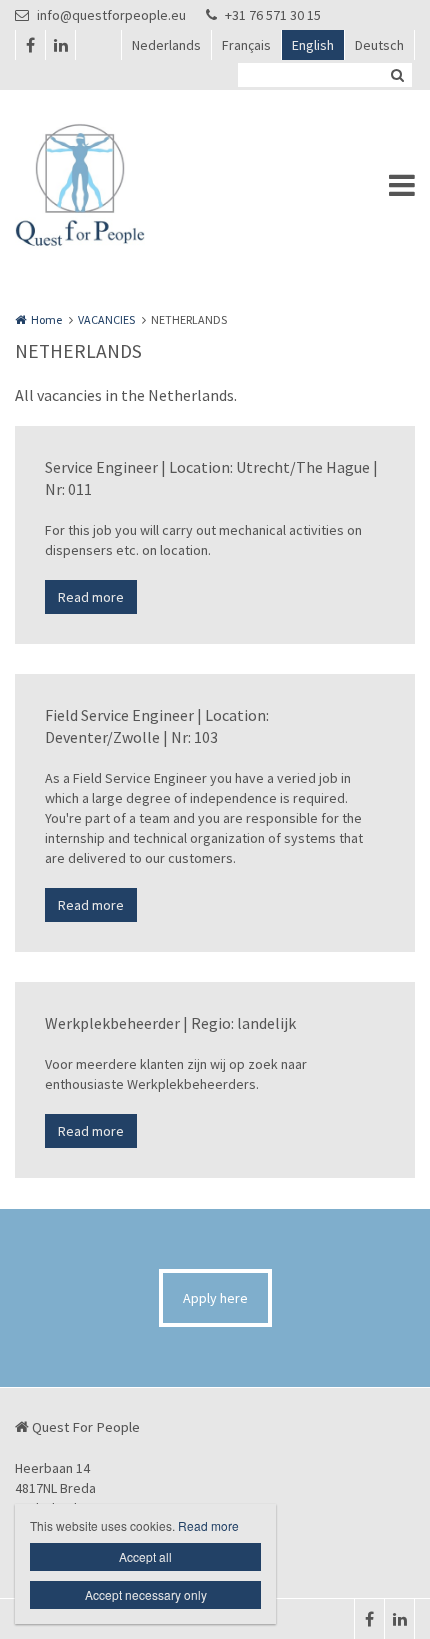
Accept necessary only (146, 1594)
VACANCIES (106, 319)
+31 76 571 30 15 (273, 15)
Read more (91, 597)
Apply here (215, 1298)
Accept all (145, 1556)
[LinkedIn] (60, 45)
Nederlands (166, 45)
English (313, 45)
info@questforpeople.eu (111, 15)
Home (46, 319)
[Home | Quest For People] (110, 185)
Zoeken (397, 75)
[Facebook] (30, 45)
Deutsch (379, 45)
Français (246, 45)
